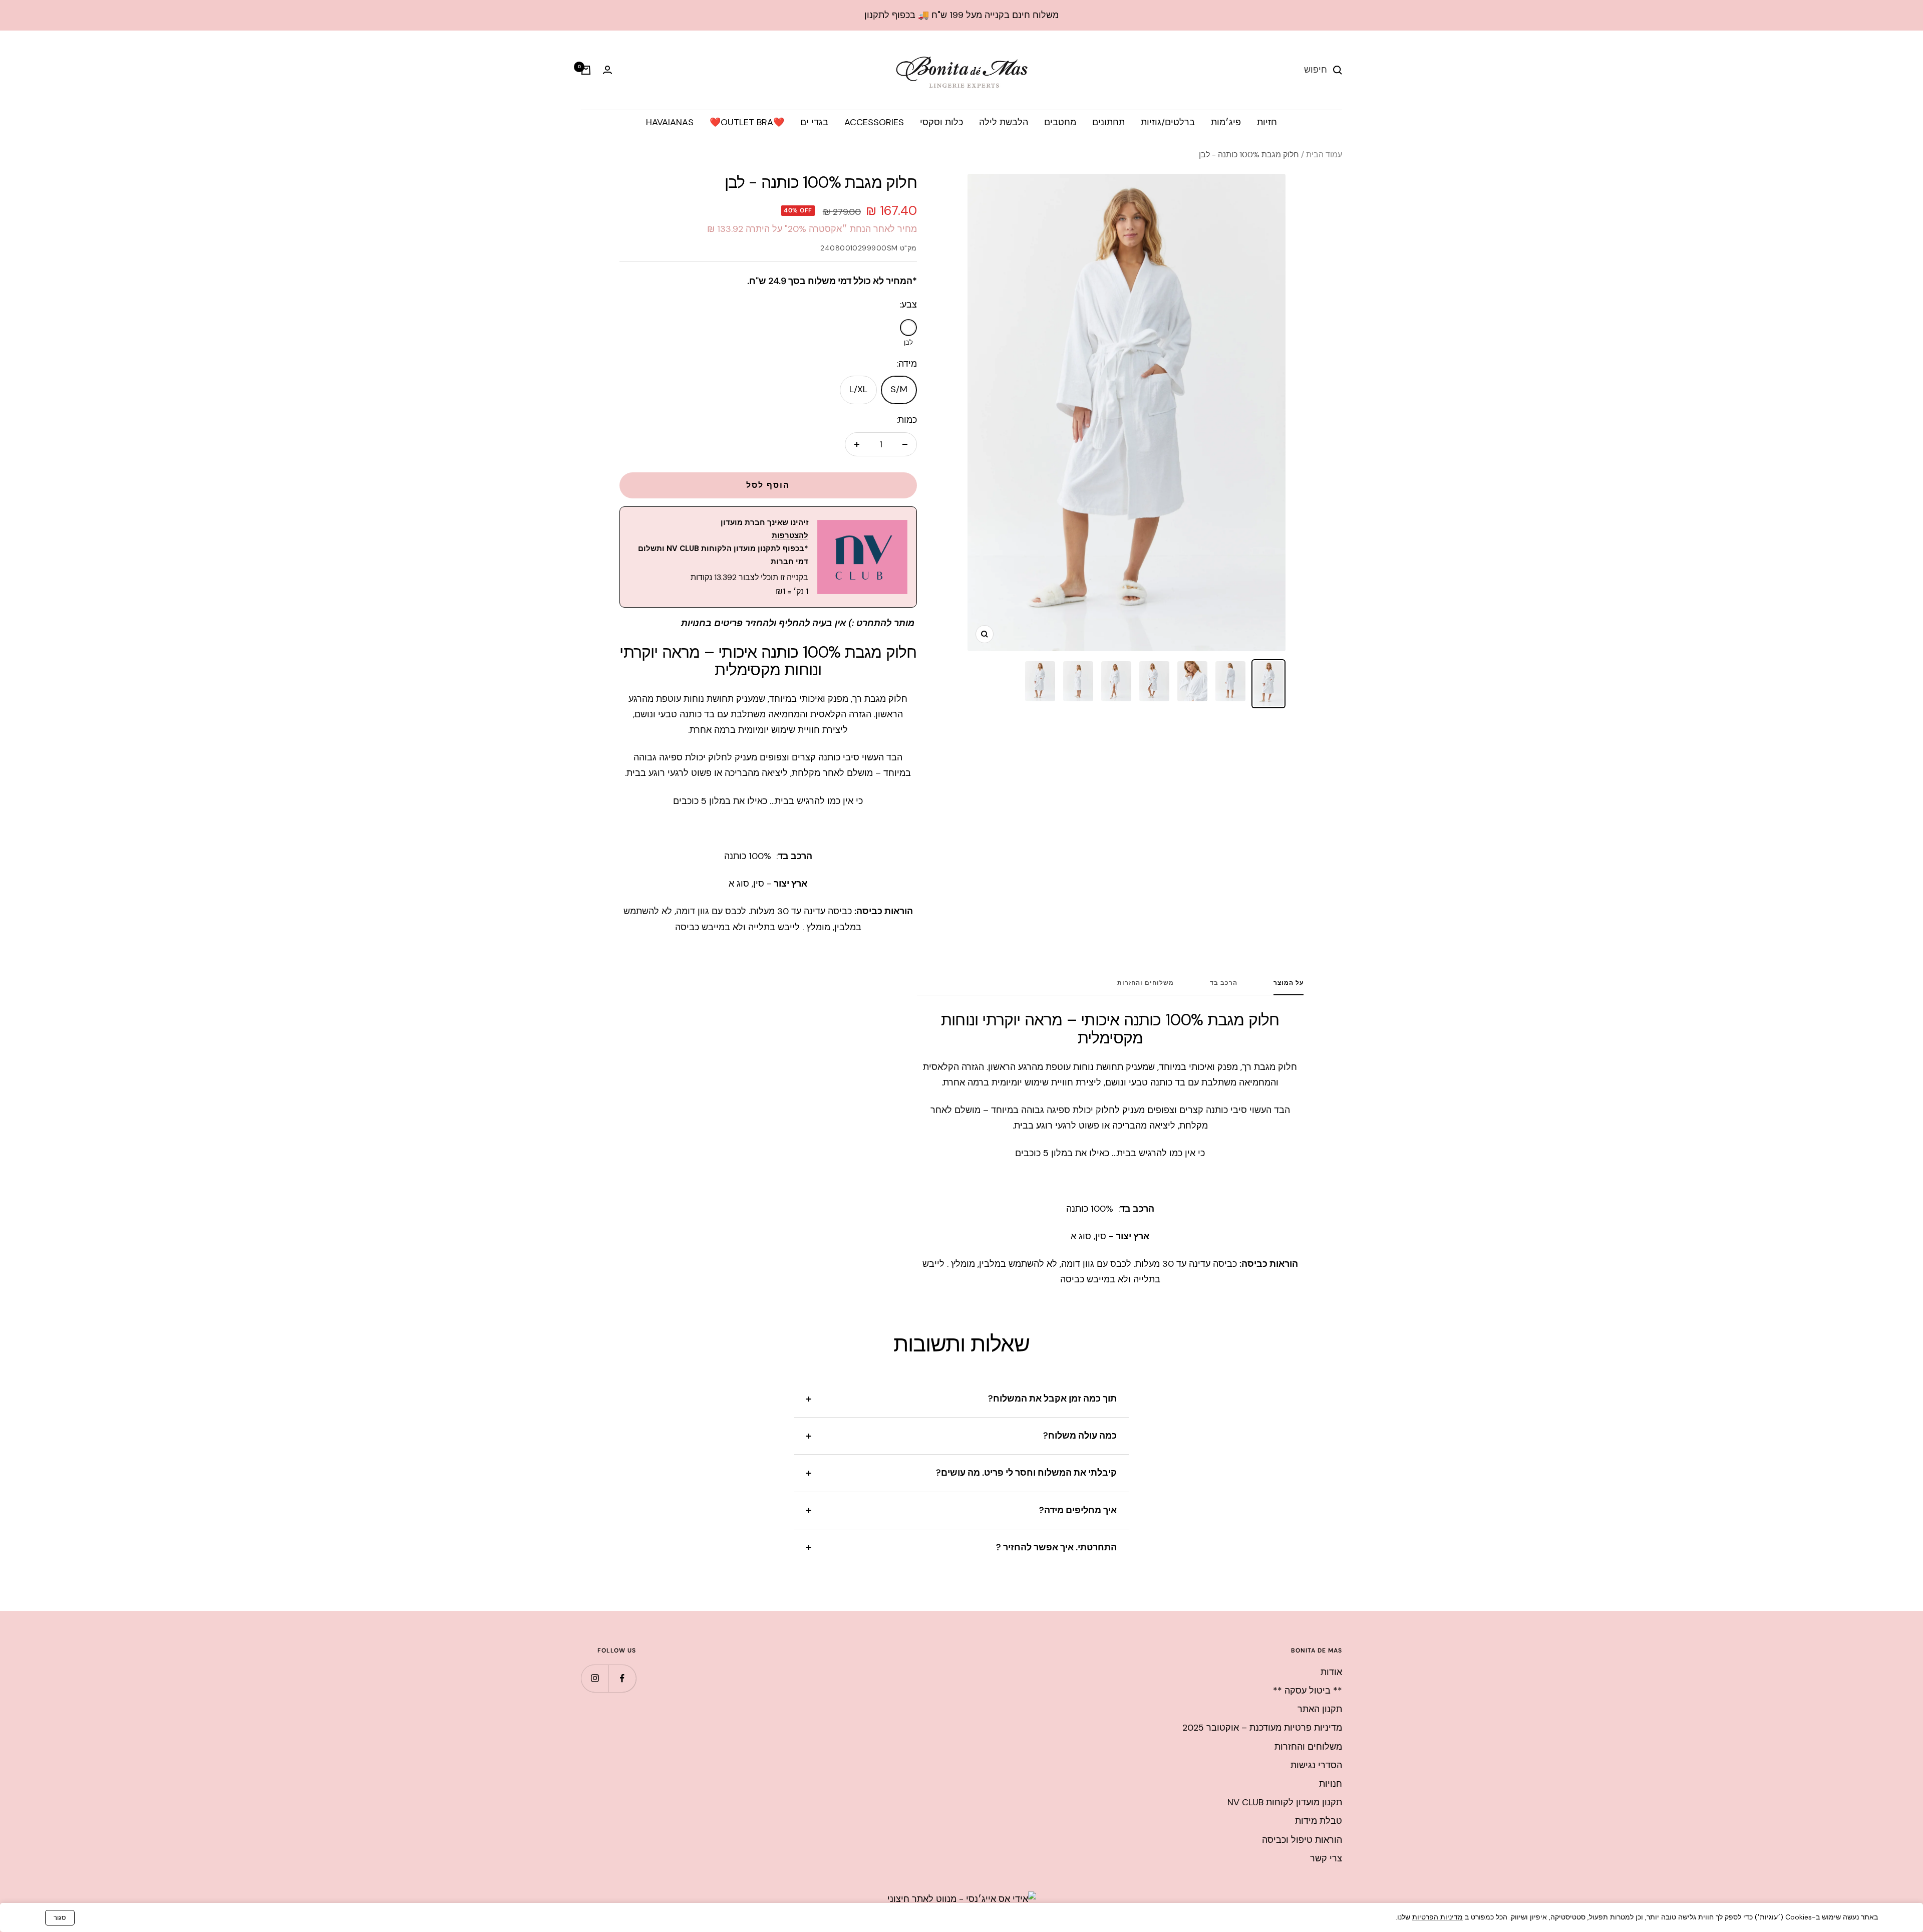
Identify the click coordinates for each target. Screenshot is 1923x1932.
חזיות (1267, 122)
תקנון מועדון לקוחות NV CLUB (1285, 1802)
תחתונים (1108, 122)
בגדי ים (814, 122)
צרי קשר (1326, 1858)
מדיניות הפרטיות (1437, 1917)
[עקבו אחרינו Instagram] (595, 1678)
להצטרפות (790, 535)
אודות (1331, 1672)
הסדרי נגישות (1316, 1765)
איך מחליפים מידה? (1078, 1510)
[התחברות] (607, 70)
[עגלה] (586, 70)
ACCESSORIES (874, 122)
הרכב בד (1224, 983)
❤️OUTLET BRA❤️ (747, 122)
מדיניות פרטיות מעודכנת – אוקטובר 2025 (1262, 1728)
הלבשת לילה (1004, 122)
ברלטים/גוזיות (1168, 122)
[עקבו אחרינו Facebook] (622, 1678)
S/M (899, 389)
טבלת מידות (1319, 1821)
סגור (60, 1918)
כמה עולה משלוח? (1080, 1436)
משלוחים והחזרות (1146, 983)
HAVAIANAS (670, 122)
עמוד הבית (1324, 155)
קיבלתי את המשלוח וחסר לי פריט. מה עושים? (1026, 1473)
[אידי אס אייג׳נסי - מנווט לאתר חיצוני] (962, 1899)
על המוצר (1289, 983)
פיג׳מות (1226, 122)
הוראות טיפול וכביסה (1302, 1840)
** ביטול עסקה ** (1308, 1691)
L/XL (858, 389)
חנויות (1331, 1784)
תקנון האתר (1320, 1709)
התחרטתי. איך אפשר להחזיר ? (1056, 1547)
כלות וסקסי (941, 122)
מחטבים (1060, 122)
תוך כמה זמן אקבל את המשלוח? (1052, 1399)
